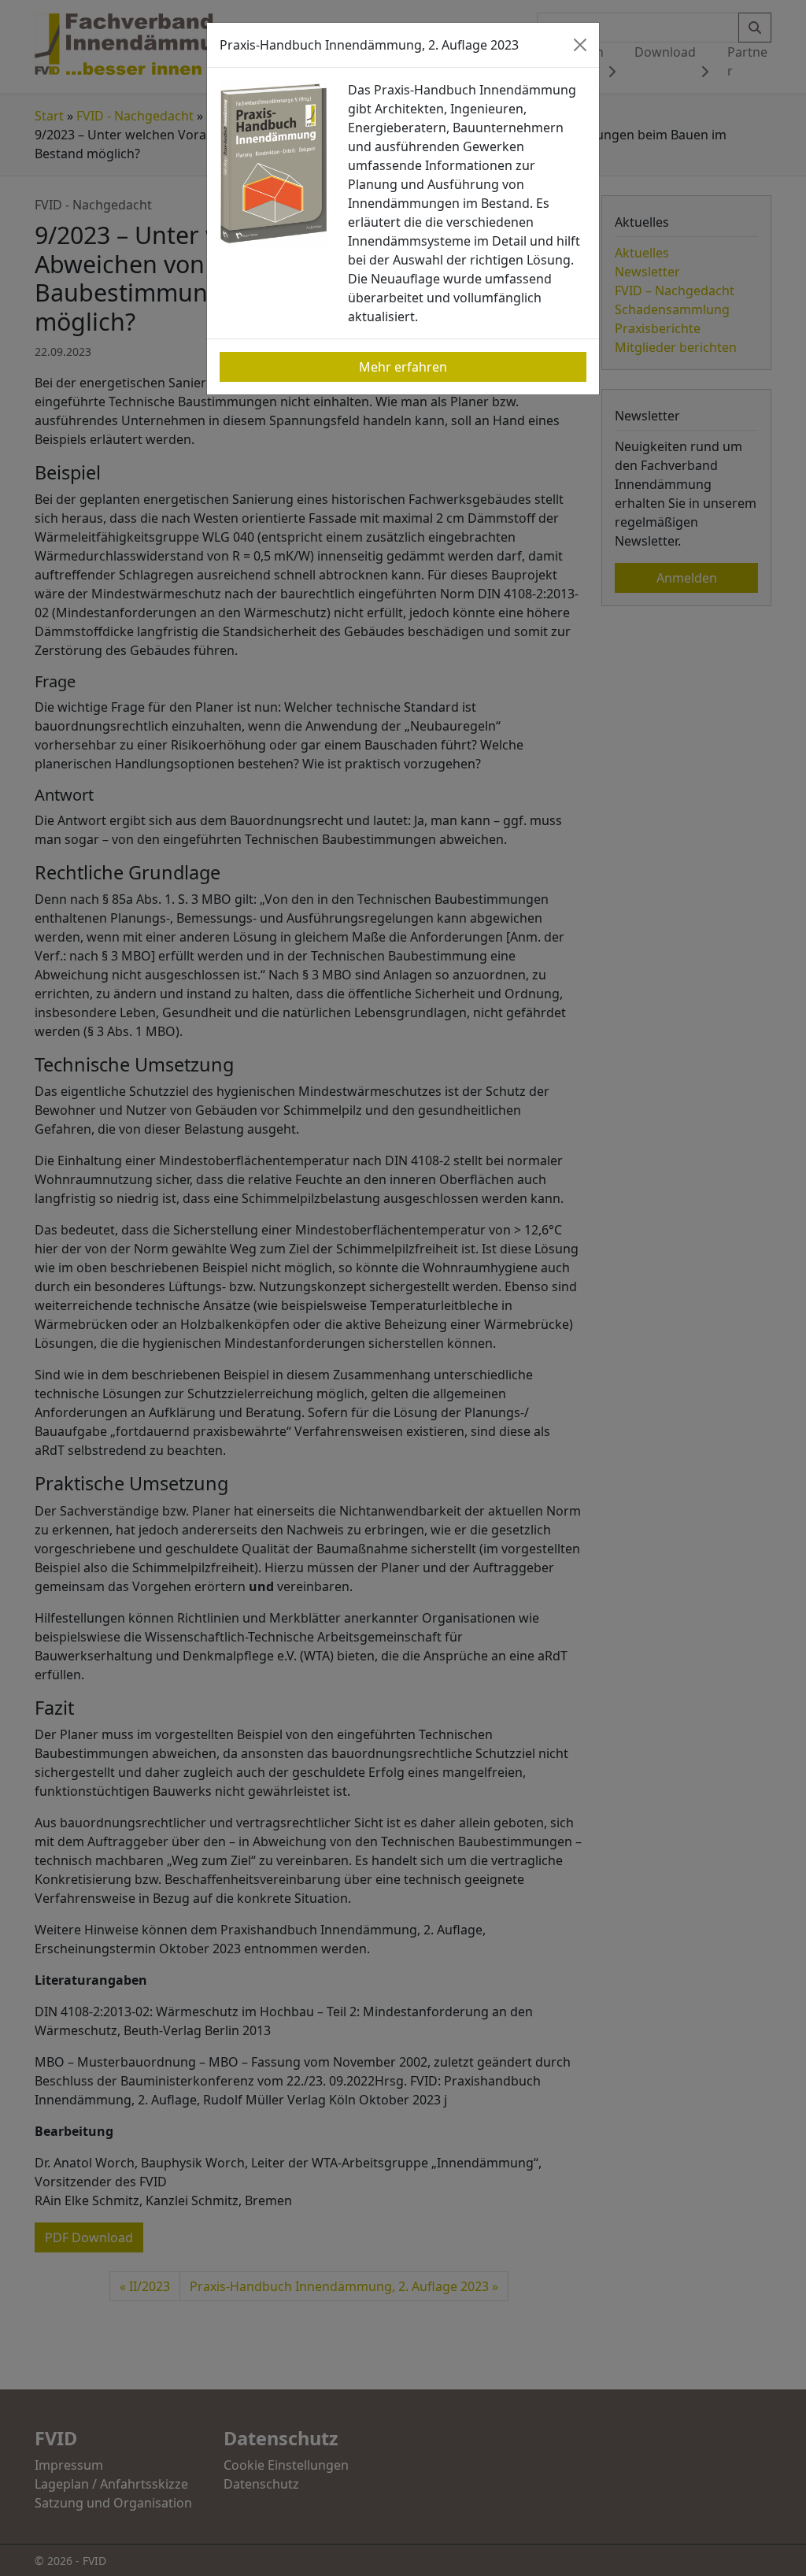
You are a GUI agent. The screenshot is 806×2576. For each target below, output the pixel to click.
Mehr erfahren (403, 367)
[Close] (580, 45)
